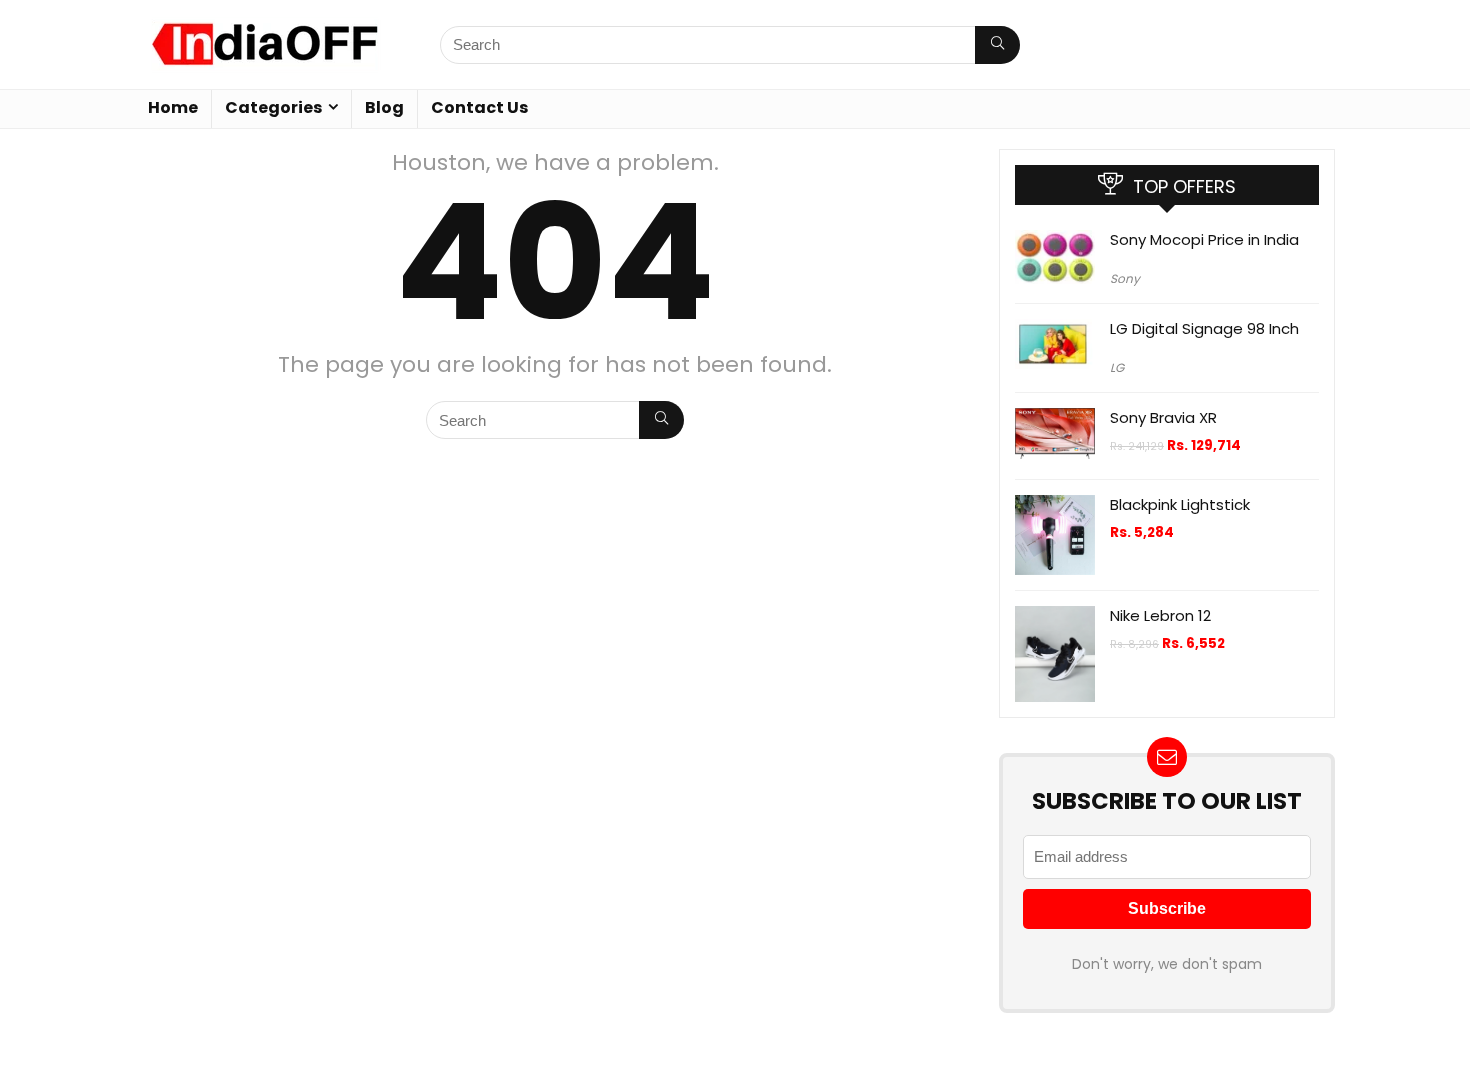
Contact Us (479, 107)
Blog (384, 107)
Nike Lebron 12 (1160, 615)
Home (173, 107)
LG (1117, 367)
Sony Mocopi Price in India (1204, 239)
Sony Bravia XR (1163, 417)
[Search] (997, 45)
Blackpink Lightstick (1180, 504)
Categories (273, 107)
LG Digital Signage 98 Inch (1204, 328)
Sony (1125, 278)
